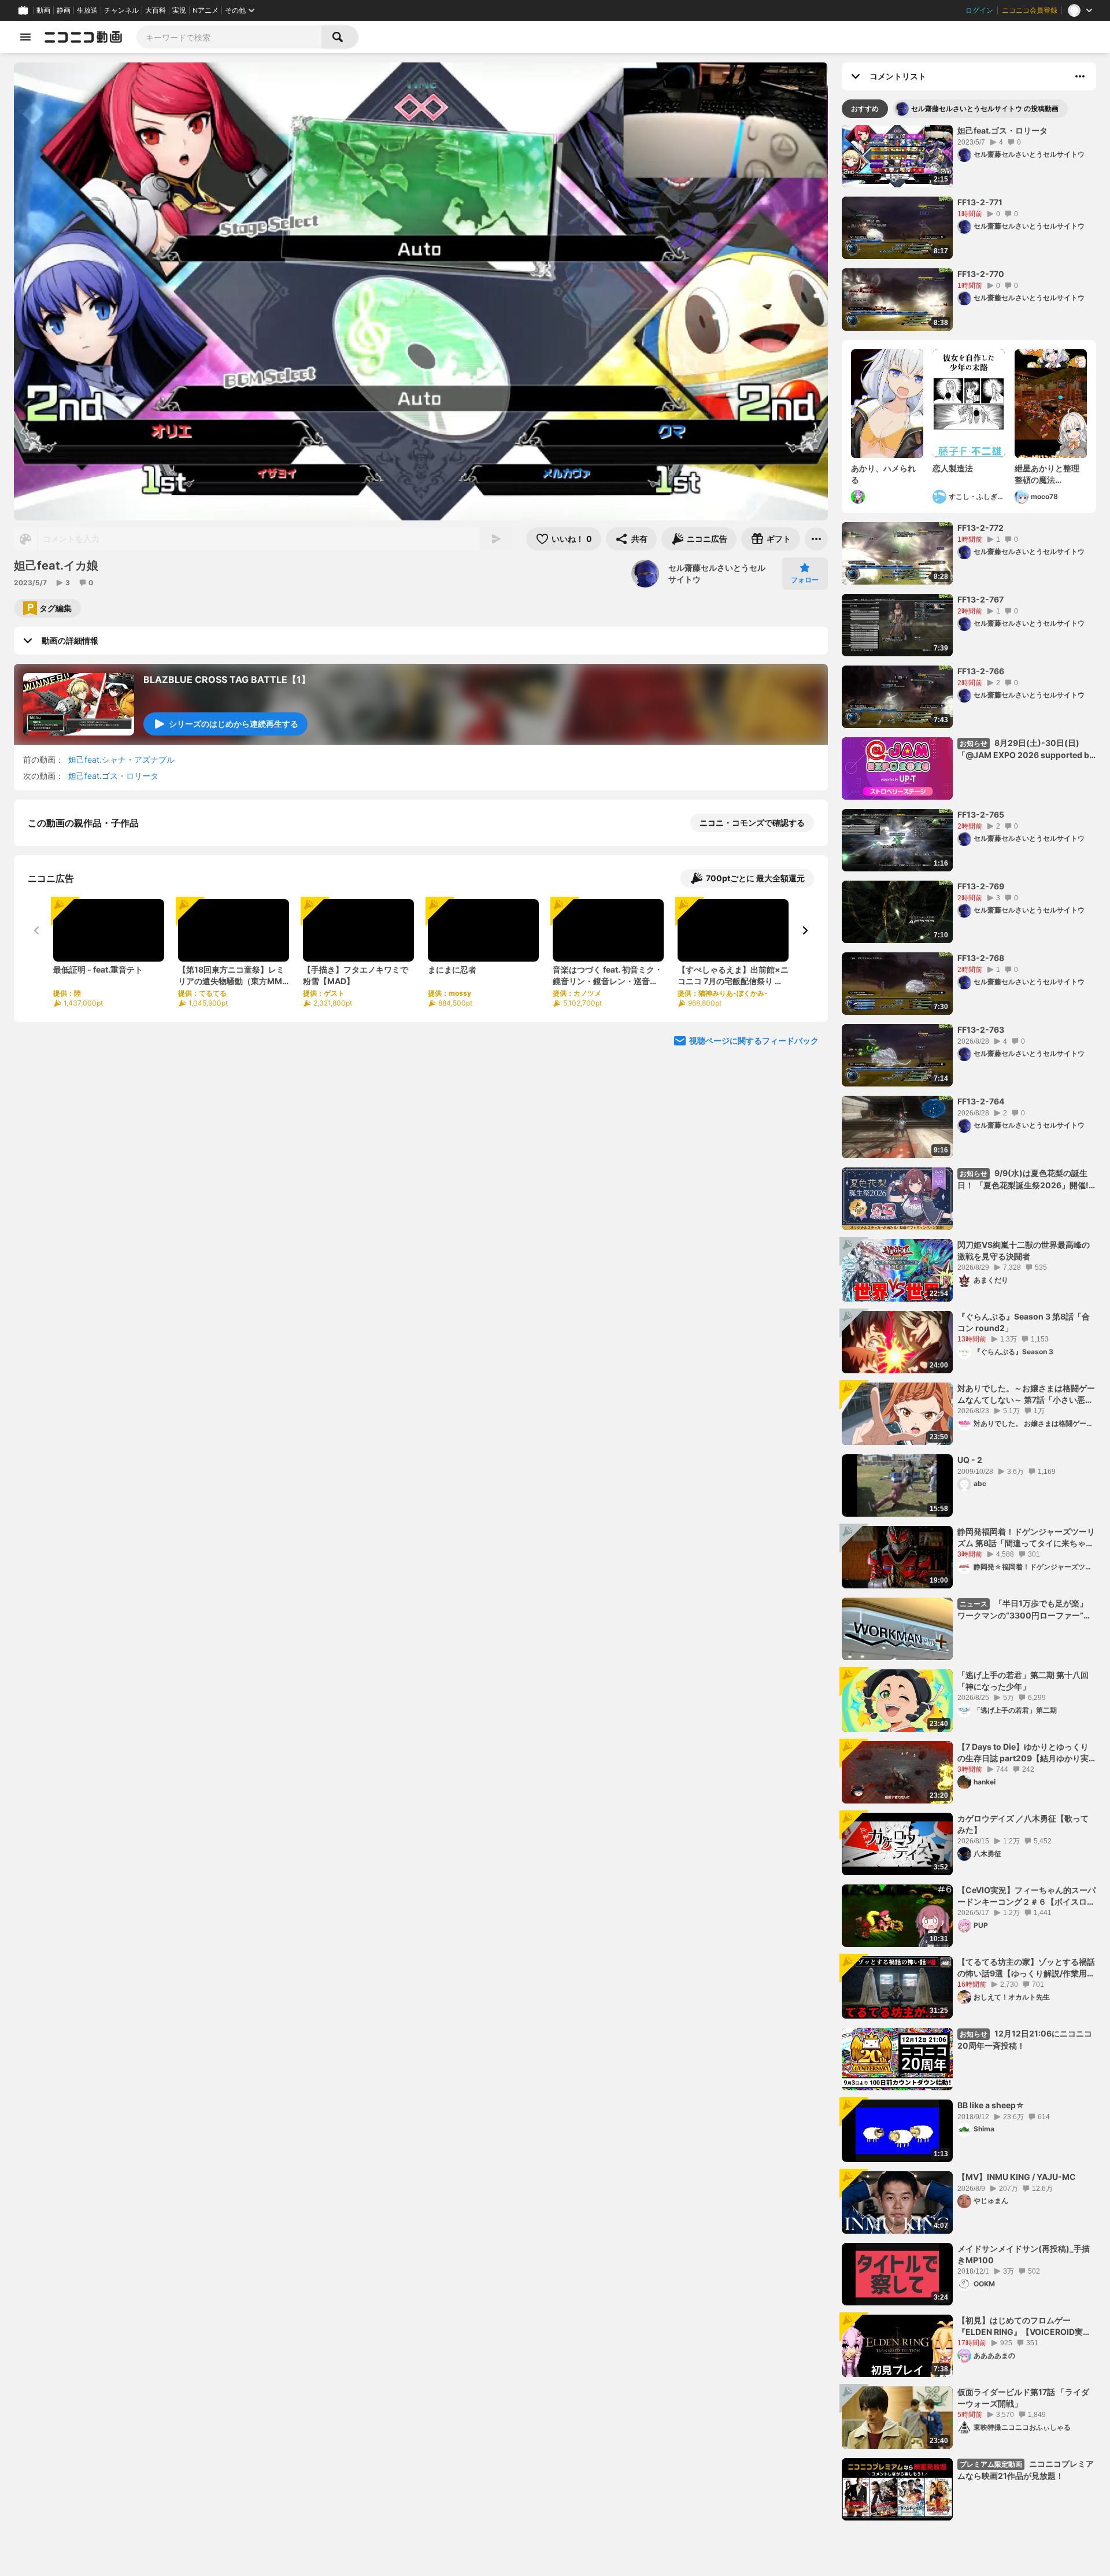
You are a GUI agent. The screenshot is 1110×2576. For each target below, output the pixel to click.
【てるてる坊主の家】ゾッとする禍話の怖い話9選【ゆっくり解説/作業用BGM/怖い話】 (1026, 1968)
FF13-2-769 (981, 886)
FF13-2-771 (980, 202)
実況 (179, 10)
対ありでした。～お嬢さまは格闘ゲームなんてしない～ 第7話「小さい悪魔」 (1026, 1394)
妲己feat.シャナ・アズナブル (121, 760)
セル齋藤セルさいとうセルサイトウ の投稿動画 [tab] (985, 108)
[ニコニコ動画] (83, 37)
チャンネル (121, 10)
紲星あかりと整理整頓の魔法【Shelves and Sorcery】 (1047, 474)
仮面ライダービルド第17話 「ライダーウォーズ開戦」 (1023, 2398)
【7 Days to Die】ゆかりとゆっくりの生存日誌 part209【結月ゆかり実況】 (1023, 1753)
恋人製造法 (953, 468)
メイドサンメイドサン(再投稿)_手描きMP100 (1024, 2254)
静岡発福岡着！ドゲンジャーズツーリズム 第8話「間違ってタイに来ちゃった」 (1026, 1538)
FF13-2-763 (981, 1030)
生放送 (87, 10)
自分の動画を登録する (94, 942)
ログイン (979, 10)
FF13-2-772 (980, 528)
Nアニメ (206, 10)
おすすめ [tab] (865, 108)
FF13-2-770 (981, 274)
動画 (43, 10)
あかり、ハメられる (883, 474)
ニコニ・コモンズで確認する (752, 823)
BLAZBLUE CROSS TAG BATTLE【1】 (227, 679)
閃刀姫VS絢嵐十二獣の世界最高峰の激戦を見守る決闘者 (1024, 1250)
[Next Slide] (805, 1050)
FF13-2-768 (981, 958)
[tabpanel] (969, 1323)
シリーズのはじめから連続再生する (234, 724)
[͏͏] (859, 497)
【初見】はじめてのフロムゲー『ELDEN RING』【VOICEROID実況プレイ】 (1024, 2326)
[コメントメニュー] (1080, 76)
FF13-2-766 (981, 671)
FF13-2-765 (981, 814)
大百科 (156, 10)
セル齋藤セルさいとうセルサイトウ (717, 573)
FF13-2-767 (980, 599)
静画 (64, 10)
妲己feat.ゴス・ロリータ (113, 776)
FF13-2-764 (981, 1101)
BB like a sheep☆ (991, 2105)
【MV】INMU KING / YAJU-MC (1017, 2177)
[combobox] (229, 37)
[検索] (340, 37)
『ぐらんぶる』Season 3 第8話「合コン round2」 (1024, 1322)
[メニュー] (816, 539)
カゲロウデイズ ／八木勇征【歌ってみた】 (1023, 1824)
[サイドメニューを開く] (25, 37)
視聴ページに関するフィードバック (754, 1160)
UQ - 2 (970, 1460)
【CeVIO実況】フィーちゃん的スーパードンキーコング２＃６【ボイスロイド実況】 (1026, 1896)
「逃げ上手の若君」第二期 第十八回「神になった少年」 (1023, 1681)
